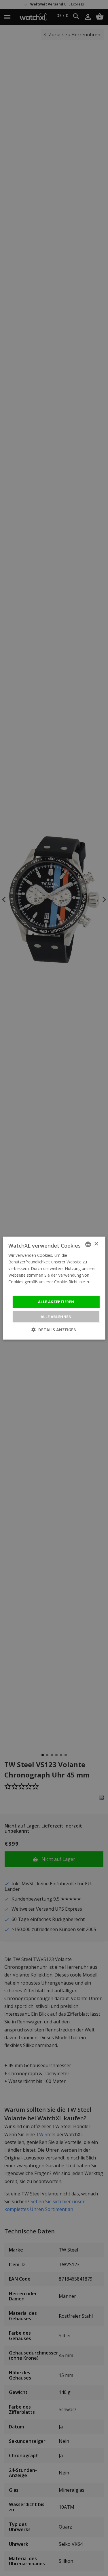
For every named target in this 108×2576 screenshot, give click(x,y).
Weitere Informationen (30, 1288)
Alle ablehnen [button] (56, 1317)
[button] (54, 1330)
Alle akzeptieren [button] (56, 1302)
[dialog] (54, 1288)
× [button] (96, 1244)
